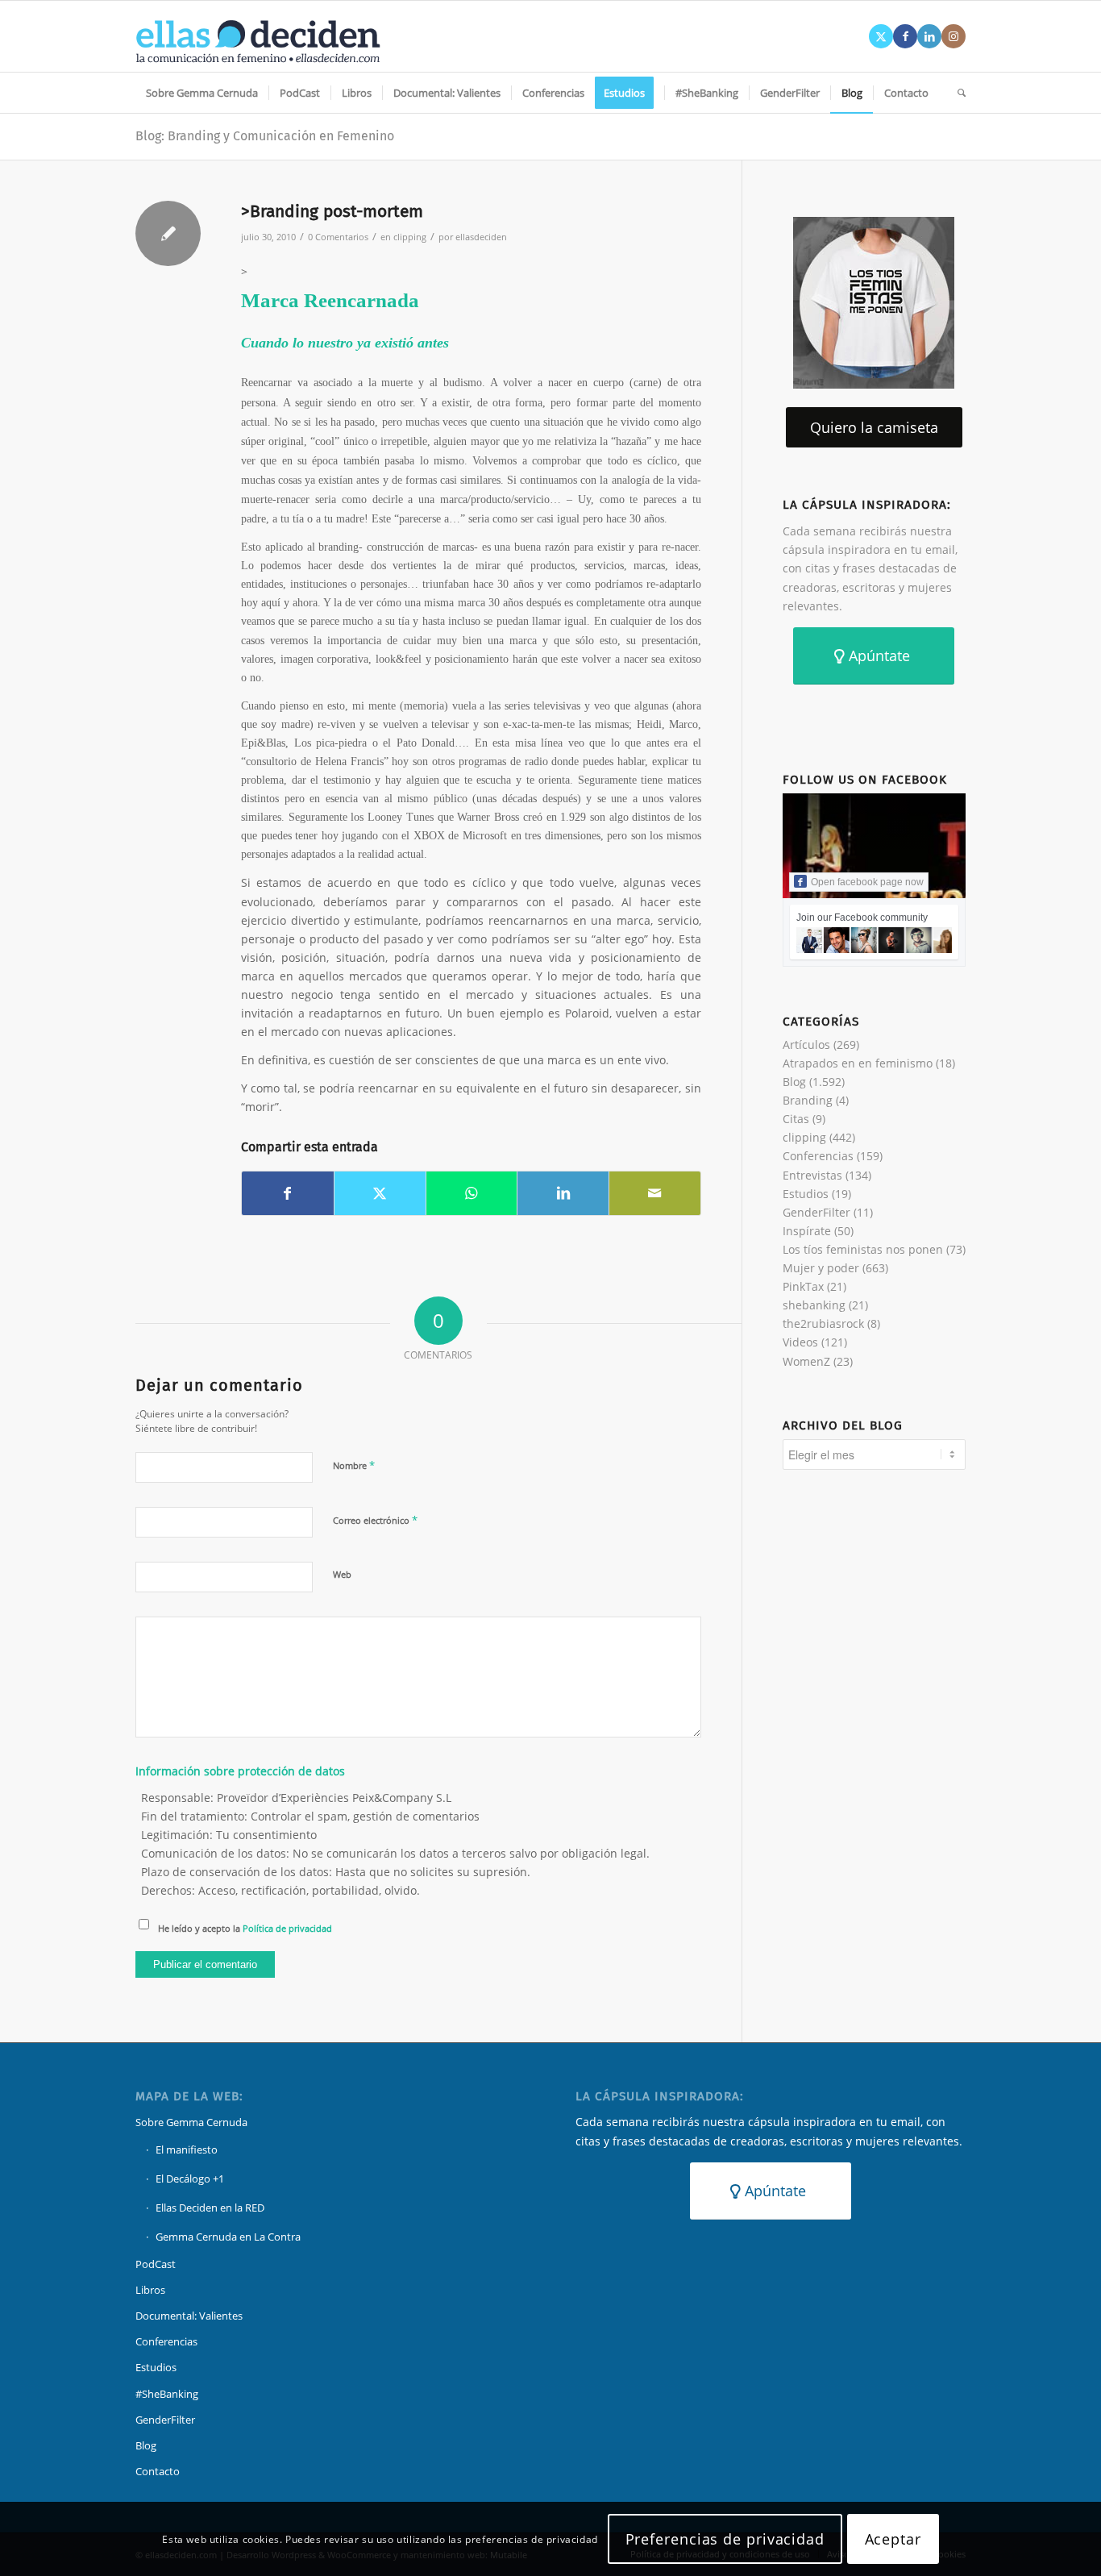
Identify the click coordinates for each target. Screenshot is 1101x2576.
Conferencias (818, 1156)
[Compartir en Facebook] (288, 1193)
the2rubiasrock (823, 1323)
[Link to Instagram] (954, 36)
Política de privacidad (287, 1928)
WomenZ (806, 1361)
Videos (800, 1342)
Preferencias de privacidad (725, 2539)
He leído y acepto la (245, 1928)
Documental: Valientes (189, 2316)
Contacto (158, 2471)
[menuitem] (202, 93)
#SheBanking (167, 2394)
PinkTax (803, 1286)
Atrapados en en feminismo (858, 1063)
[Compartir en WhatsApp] (472, 1193)
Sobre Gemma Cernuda (191, 2122)
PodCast (156, 2264)
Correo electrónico (375, 1520)
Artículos (806, 1045)
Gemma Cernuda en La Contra (228, 2237)
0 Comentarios (338, 237)
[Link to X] (881, 36)
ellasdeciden (481, 237)
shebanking (814, 1305)
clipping (410, 237)
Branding (808, 1100)
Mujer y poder (821, 1268)
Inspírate (807, 1231)
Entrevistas (812, 1175)
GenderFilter (816, 1212)
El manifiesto (187, 2149)
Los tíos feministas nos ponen (863, 1249)
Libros (150, 2290)
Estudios (806, 1194)
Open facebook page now (867, 882)
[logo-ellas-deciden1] (258, 36)
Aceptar (893, 2539)
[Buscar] (956, 93)
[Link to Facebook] (905, 36)
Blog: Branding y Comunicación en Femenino (265, 136)
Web (342, 1574)
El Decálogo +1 (190, 2179)
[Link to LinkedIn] (929, 36)
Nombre (354, 1465)
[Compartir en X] (380, 1193)
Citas (796, 1119)
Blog (794, 1082)
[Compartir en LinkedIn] (563, 1193)
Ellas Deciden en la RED (210, 2208)
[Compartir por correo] (655, 1193)
